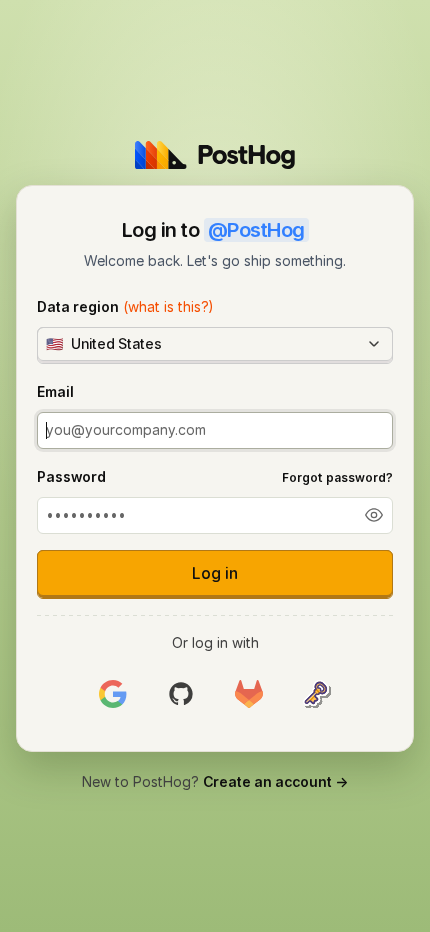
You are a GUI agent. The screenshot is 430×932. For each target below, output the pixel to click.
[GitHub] (181, 694)
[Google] (113, 694)
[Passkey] (317, 694)
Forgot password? (337, 477)
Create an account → (275, 781)
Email (55, 391)
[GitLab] (249, 694)
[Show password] (374, 515)
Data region (125, 306)
